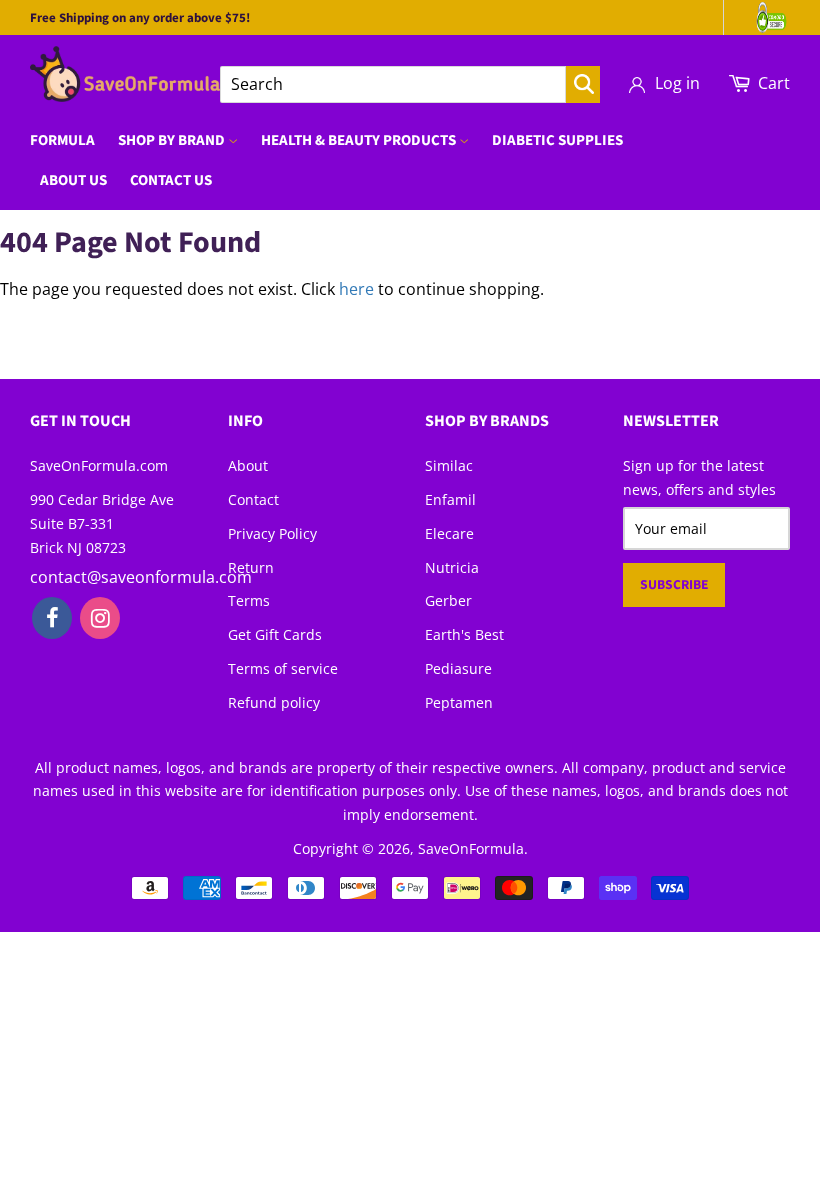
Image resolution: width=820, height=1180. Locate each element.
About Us (73, 180)
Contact (253, 499)
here (356, 289)
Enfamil (450, 499)
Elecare (449, 533)
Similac (449, 465)
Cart (774, 83)
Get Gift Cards (275, 634)
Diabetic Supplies (557, 140)
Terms (249, 600)
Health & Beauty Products (360, 140)
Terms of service (283, 668)
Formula (62, 140)
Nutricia (452, 567)
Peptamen (459, 702)
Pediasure (458, 668)
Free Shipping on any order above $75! (140, 18)
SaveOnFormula (471, 848)
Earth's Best (464, 634)
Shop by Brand (173, 140)
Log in (677, 83)
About (248, 465)
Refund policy (274, 702)
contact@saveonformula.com (141, 577)
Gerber (448, 600)
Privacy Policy (272, 533)
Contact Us (171, 180)
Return (251, 567)
